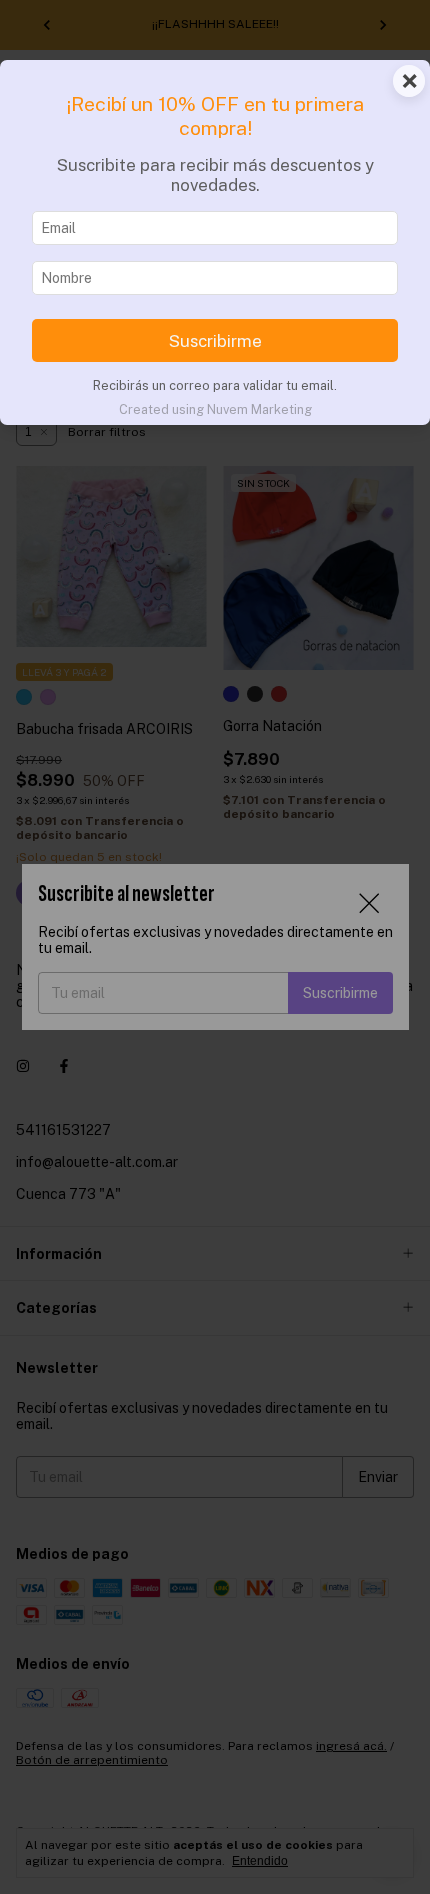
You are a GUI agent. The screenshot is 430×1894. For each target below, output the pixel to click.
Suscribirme (215, 341)
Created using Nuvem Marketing (215, 409)
